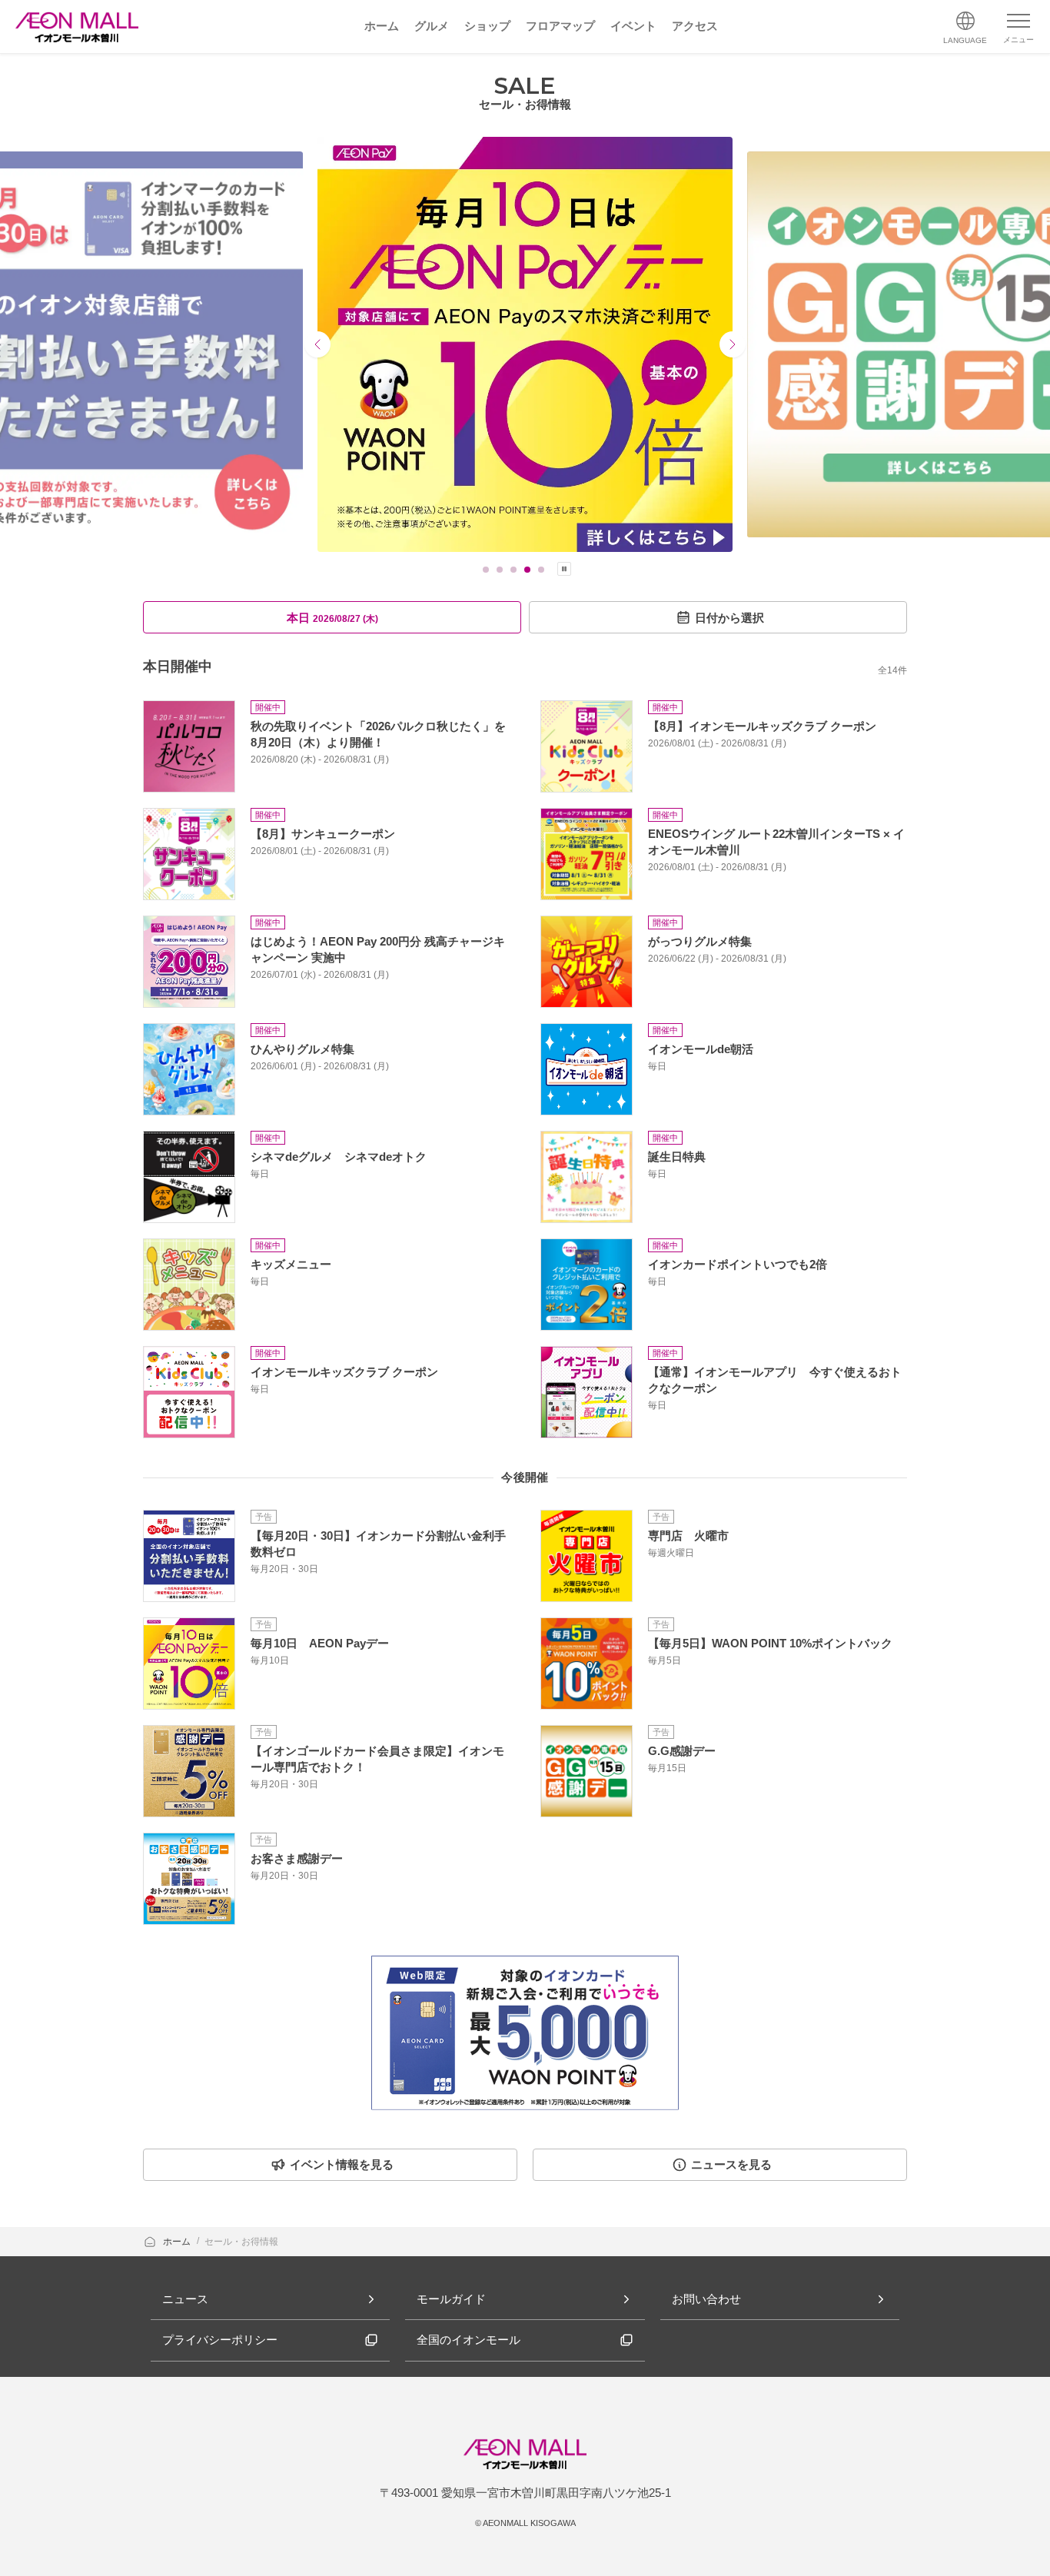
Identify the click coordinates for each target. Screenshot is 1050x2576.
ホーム (178, 2242)
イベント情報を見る (342, 2164)
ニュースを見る (731, 2164)
